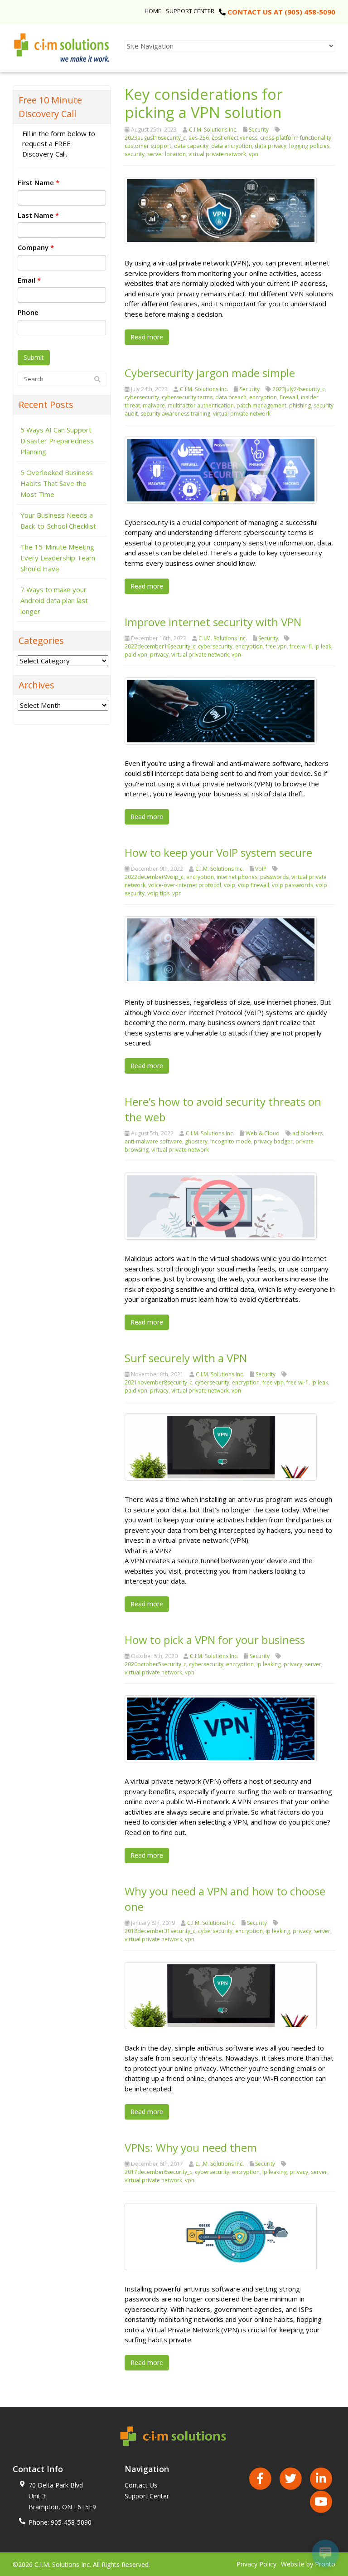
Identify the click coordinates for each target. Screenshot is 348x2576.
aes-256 (199, 138)
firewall (289, 397)
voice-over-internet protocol (185, 885)
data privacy (271, 146)
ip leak (323, 646)
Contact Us (141, 2485)
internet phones (237, 877)
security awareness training (175, 414)
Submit (34, 357)
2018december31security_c (160, 1931)
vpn (254, 154)
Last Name (38, 215)
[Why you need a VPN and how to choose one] (221, 1995)
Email (29, 280)
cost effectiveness (234, 138)
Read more (147, 337)
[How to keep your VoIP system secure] (221, 949)
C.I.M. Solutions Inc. (213, 130)
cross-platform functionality (296, 138)
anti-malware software (153, 1141)
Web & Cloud (263, 1133)
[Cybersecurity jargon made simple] (221, 469)
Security (259, 130)
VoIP (261, 869)
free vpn (276, 646)
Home (153, 11)
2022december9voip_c (154, 877)
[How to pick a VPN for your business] (221, 1728)
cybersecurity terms (187, 397)
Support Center (190, 11)
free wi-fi (301, 646)
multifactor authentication (201, 405)
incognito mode (231, 1141)
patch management (261, 405)
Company (36, 247)
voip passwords (292, 885)
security (135, 154)
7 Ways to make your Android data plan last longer (54, 600)
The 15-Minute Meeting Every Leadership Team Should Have (58, 558)
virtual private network (217, 154)
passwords (274, 877)
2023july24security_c (299, 389)
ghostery (196, 1141)
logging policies (309, 146)
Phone (28, 312)
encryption (263, 397)
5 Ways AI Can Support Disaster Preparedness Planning (57, 441)
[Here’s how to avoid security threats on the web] (221, 1205)
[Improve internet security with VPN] (221, 710)
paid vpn (136, 655)
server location (167, 154)
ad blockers (307, 1133)
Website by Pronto (308, 2564)
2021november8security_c (158, 1382)
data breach (231, 397)
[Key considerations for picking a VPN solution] (221, 210)
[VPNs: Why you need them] (221, 2236)
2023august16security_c (155, 138)
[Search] (97, 379)
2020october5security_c (155, 1664)
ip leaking (269, 1664)
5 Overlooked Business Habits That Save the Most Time (57, 483)
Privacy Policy (256, 2564)
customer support (148, 146)
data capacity (191, 146)
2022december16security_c (160, 646)
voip (230, 885)
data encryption (232, 146)
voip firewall (254, 885)
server (313, 1664)
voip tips (158, 893)
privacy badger (273, 1141)
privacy (159, 655)
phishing (300, 405)
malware (154, 405)
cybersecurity (142, 397)
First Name (39, 182)
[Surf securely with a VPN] (221, 1446)
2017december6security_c (158, 2172)
